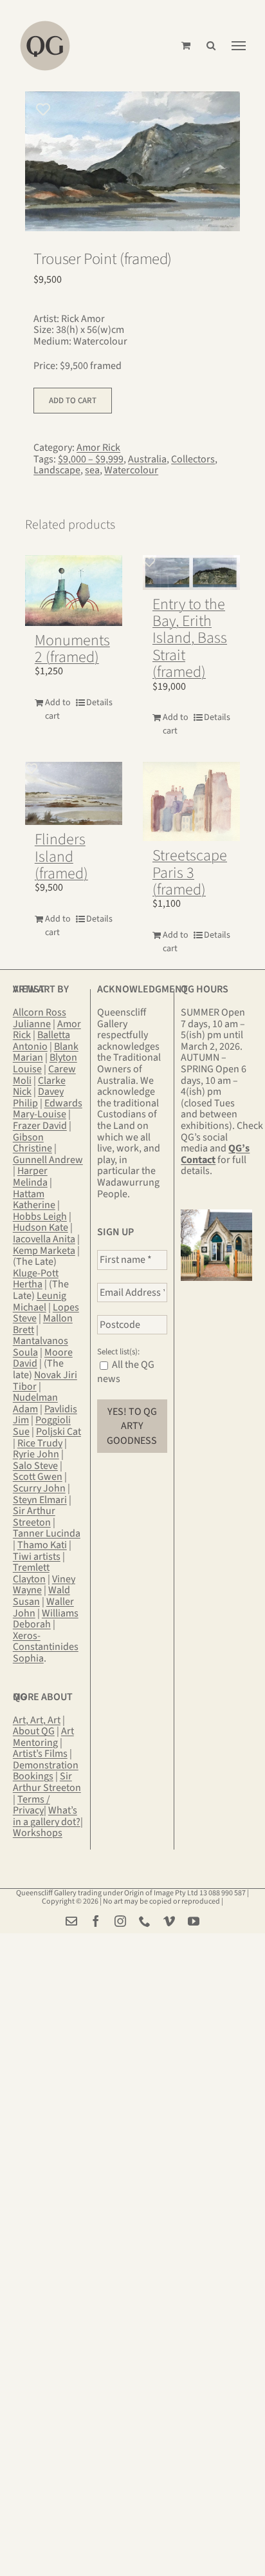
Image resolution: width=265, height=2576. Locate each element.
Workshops (38, 1833)
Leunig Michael (40, 1302)
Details (99, 703)
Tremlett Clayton (31, 1573)
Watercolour (131, 470)
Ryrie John (36, 1454)
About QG (34, 1731)
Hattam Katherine (34, 1200)
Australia (147, 459)
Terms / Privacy (32, 1805)
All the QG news (126, 1372)
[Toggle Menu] (239, 46)
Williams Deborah (46, 1619)
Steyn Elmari (40, 1500)
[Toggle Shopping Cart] (186, 45)
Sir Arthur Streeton (34, 1517)
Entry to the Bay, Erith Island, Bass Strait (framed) (190, 639)
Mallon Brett (43, 1324)
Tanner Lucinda (47, 1533)
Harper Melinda (30, 1177)
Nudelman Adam (35, 1403)
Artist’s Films (40, 1754)
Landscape (57, 470)
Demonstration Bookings (46, 1771)
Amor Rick (98, 448)
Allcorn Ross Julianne (40, 1018)
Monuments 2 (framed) (72, 649)
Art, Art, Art (37, 1720)
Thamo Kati (42, 1545)
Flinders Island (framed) (61, 857)
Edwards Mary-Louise (48, 1109)
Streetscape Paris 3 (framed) (190, 873)
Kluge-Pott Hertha (36, 1279)
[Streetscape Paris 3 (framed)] (191, 801)
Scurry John (39, 1488)
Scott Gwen (38, 1477)
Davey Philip (38, 1097)
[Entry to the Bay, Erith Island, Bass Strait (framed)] (191, 573)
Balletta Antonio (41, 1041)
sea (92, 470)
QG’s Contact (215, 1154)
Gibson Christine (32, 1143)
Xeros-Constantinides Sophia (46, 1647)
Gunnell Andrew (48, 1160)
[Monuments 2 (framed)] (74, 591)
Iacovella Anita (44, 1239)
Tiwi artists (37, 1557)
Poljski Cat (59, 1432)
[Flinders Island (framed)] (74, 793)
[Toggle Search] (211, 45)
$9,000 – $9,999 (91, 459)
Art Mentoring (43, 1737)
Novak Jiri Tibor (45, 1381)
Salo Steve (35, 1466)
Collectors (193, 459)
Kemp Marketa (44, 1251)
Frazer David (40, 1126)
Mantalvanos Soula (41, 1347)
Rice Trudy (40, 1443)
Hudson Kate (41, 1227)
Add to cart (73, 401)
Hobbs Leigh (40, 1217)
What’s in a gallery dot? (47, 1816)
